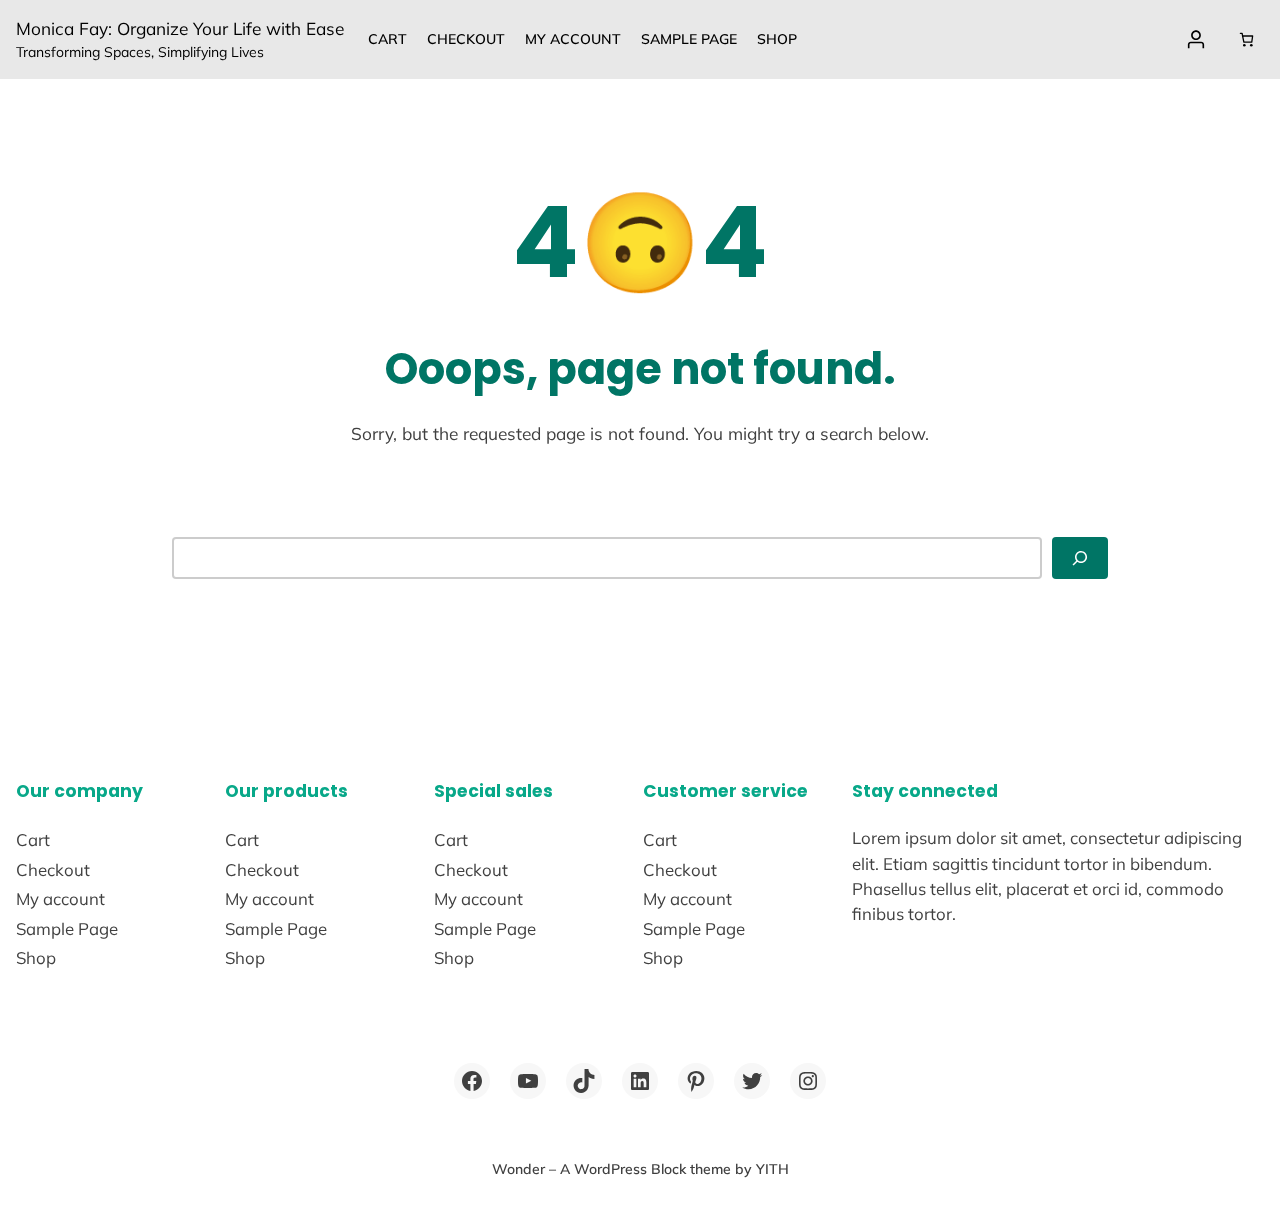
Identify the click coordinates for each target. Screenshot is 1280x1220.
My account (573, 39)
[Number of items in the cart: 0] (1246, 39)
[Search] (1080, 558)
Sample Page (689, 39)
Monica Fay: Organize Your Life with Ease (180, 28)
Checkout (466, 39)
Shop (777, 39)
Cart (387, 39)
